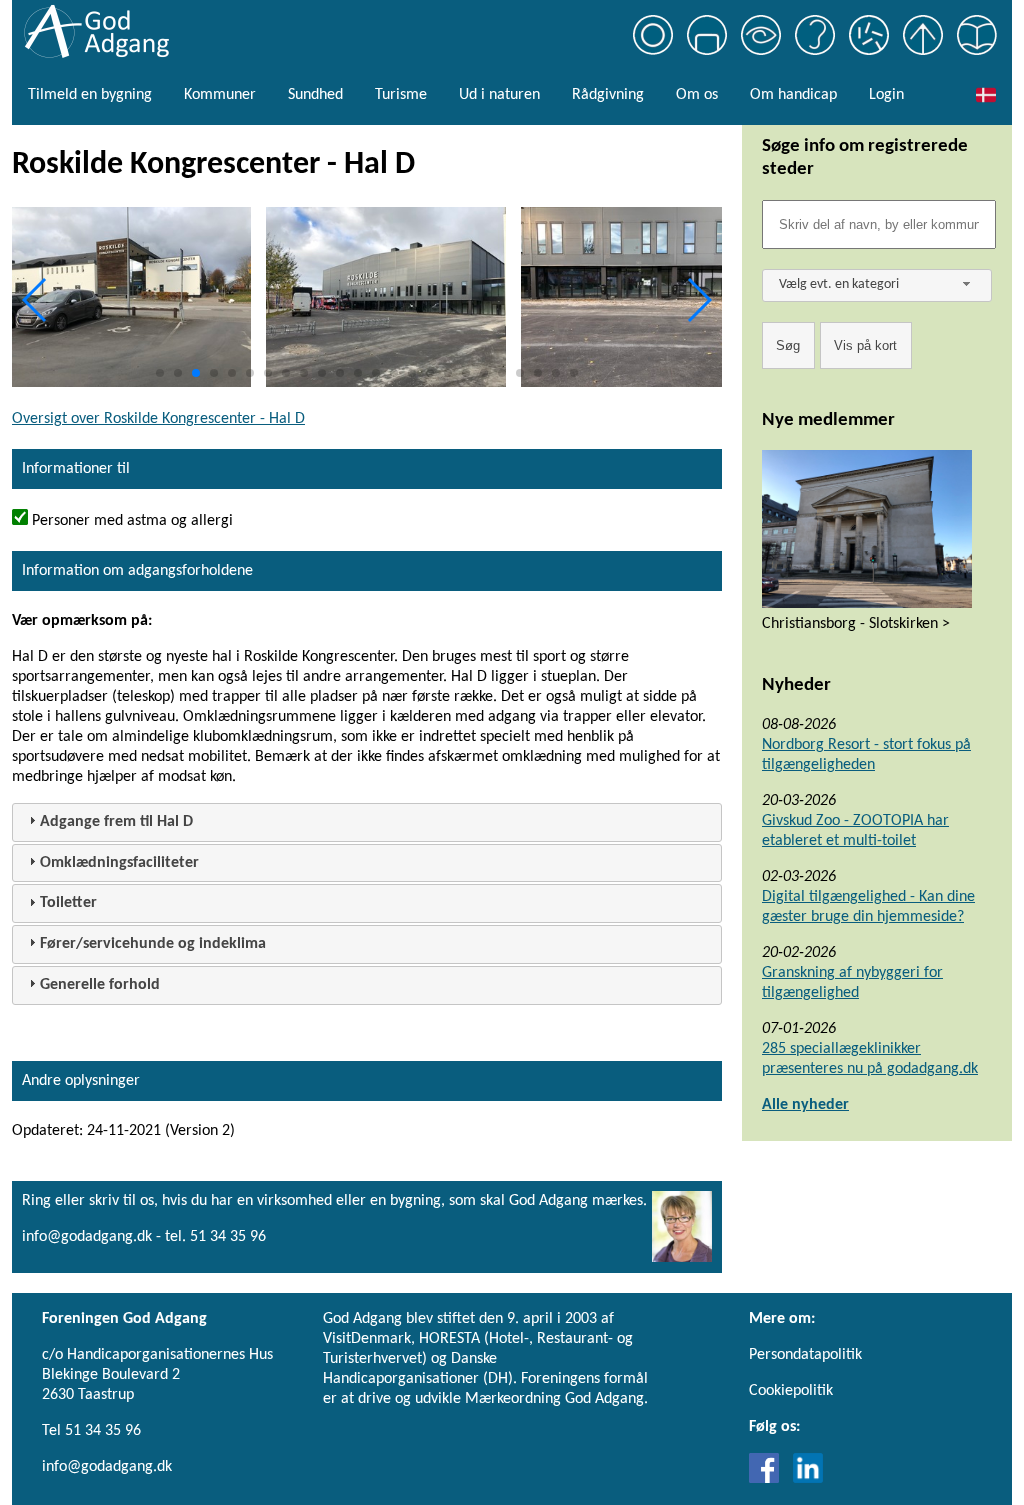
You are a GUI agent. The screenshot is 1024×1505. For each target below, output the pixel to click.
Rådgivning (608, 95)
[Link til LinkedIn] (808, 1479)
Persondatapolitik (805, 1355)
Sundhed (315, 95)
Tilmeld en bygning (90, 95)
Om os (697, 95)
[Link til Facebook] (769, 1479)
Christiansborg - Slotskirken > (856, 624)
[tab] (367, 822)
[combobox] (877, 285)
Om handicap (793, 95)
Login (886, 95)
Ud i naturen (499, 95)
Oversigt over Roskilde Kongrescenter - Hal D (158, 419)
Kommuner (220, 95)
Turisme (401, 95)
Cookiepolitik (791, 1391)
